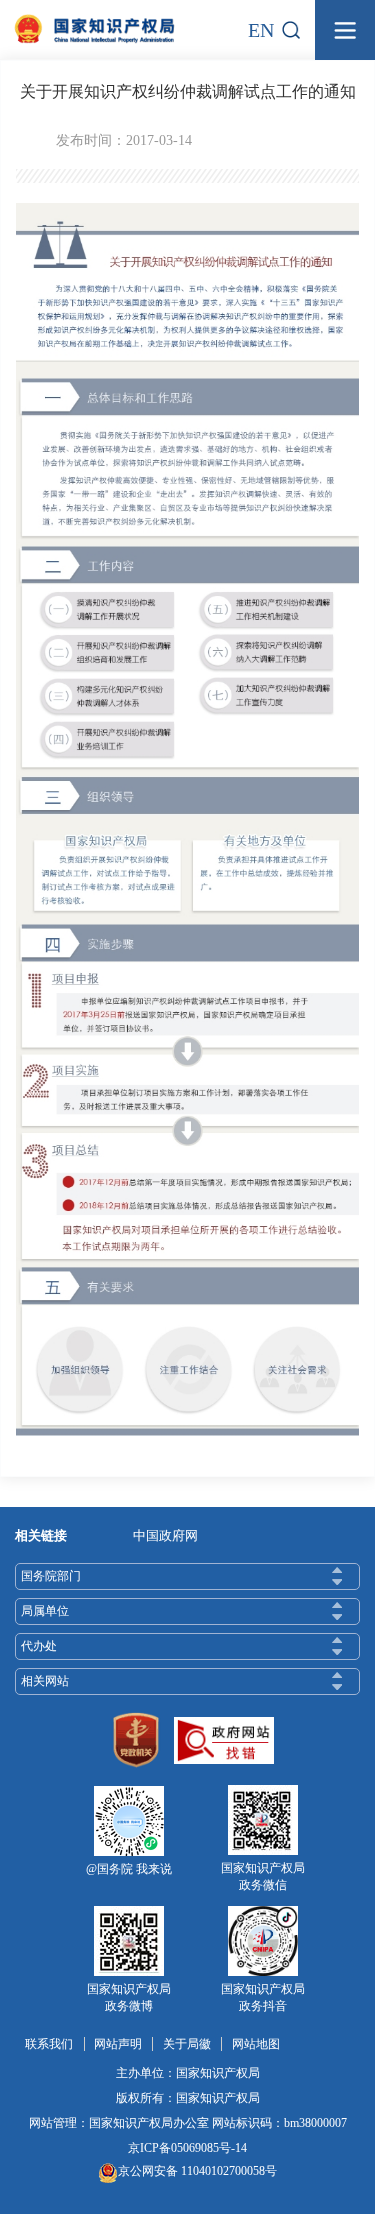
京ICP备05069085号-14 (187, 2148)
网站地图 (256, 2044)
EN (261, 30)
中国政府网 (165, 1535)
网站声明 (118, 2044)
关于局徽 (187, 2044)
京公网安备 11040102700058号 (197, 2171)
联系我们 (49, 2044)
